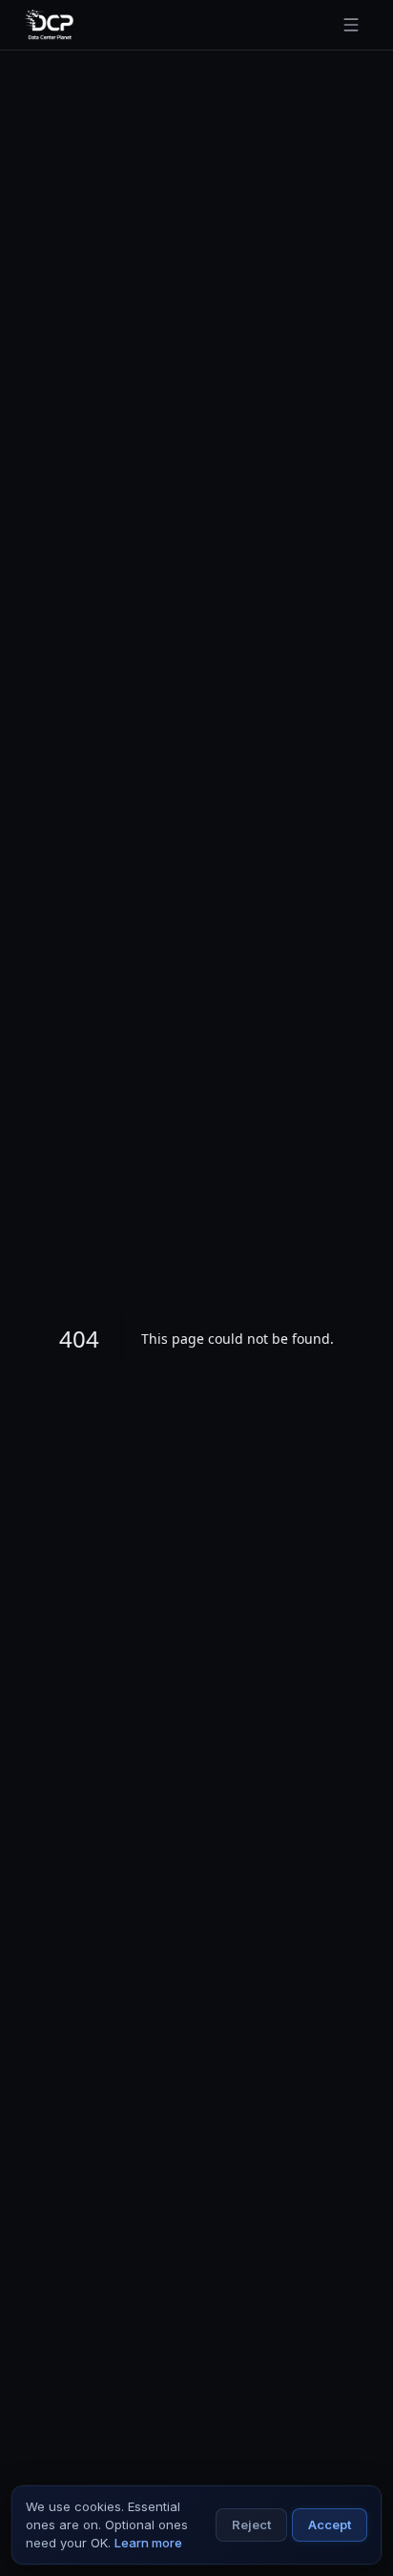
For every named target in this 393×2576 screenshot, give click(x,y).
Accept (330, 2524)
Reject (251, 2524)
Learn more (148, 2543)
